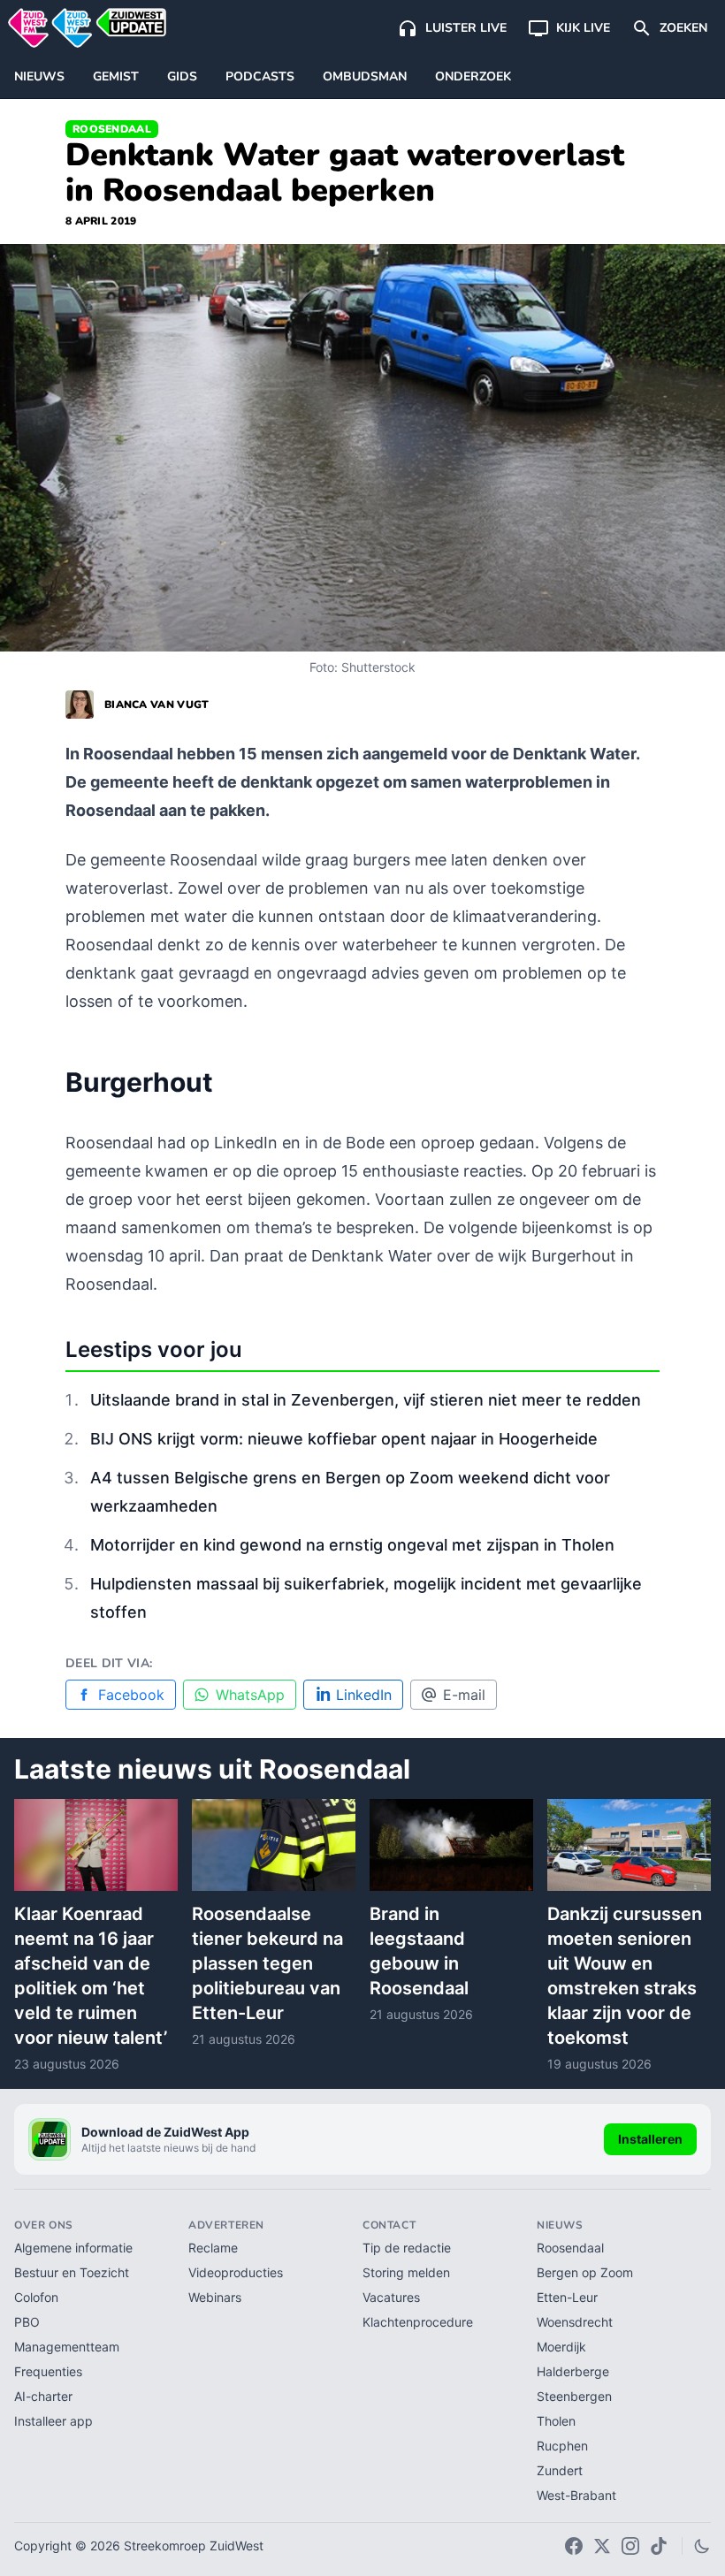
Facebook (131, 1695)
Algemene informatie (73, 2248)
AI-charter (43, 2396)
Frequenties (48, 2371)
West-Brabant (576, 2495)
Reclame (213, 2248)
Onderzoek (473, 76)
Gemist (116, 76)
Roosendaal (112, 129)
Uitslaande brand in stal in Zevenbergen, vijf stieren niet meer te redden (366, 1400)
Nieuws (39, 76)
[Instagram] (630, 2546)
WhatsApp (250, 1695)
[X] (602, 2546)
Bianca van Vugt (157, 705)
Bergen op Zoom (585, 2272)
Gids (182, 76)
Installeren (650, 2139)
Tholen (556, 2421)
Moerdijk (561, 2347)
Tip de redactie (407, 2248)
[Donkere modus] (702, 2546)
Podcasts (260, 76)
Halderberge (573, 2371)
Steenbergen (574, 2396)
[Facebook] (574, 2546)
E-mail (464, 1695)
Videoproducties (236, 2272)
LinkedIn (364, 1695)
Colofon (36, 2297)
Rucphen (562, 2446)
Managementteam (67, 2347)
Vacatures (391, 2297)
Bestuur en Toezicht (72, 2272)
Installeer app (53, 2421)
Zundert (560, 2470)
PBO (27, 2322)
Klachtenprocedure (418, 2322)
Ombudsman (365, 76)
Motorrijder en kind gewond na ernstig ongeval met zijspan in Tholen (352, 1545)
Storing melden (406, 2272)
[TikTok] (659, 2546)
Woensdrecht (575, 2322)
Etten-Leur (567, 2297)
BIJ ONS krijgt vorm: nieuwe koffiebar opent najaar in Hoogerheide (344, 1439)
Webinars (215, 2297)
